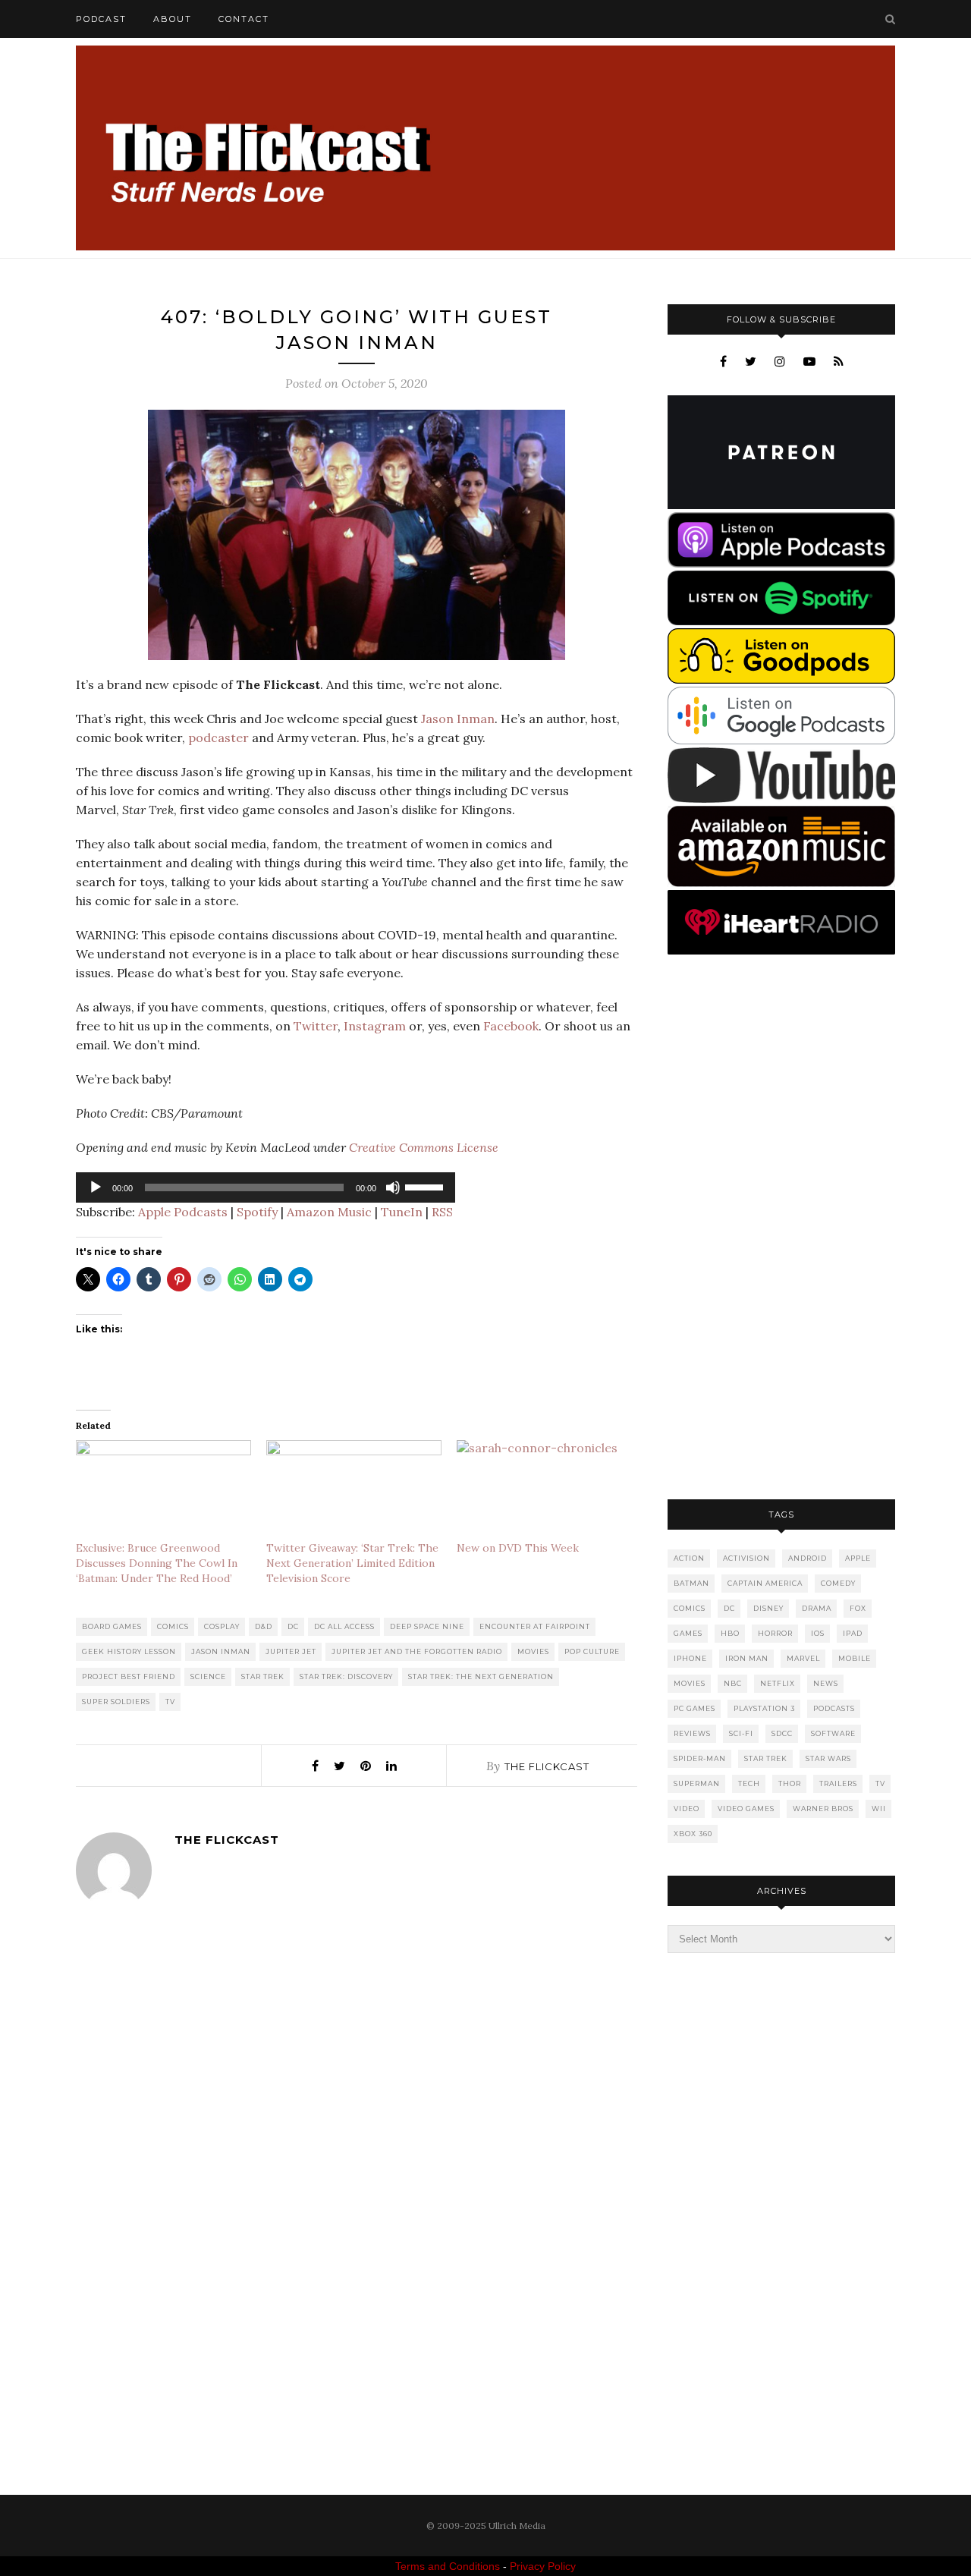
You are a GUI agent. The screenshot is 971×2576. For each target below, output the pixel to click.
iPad (853, 1633)
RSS (442, 1212)
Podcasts (834, 1708)
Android (808, 1558)
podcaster (218, 738)
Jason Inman (458, 719)
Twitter (316, 1026)
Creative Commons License (424, 1147)
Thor (790, 1783)
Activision (746, 1558)
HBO (730, 1633)
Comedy (838, 1583)
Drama (817, 1608)
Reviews (692, 1733)
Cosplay (222, 1626)
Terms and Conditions (448, 2566)
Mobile (855, 1658)
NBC (733, 1683)
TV (170, 1702)
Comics (173, 1626)
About (173, 19)
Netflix (778, 1683)
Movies (533, 1651)
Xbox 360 (693, 1834)
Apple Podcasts (183, 1212)
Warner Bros (823, 1809)
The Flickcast (547, 1766)
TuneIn (402, 1212)
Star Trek (263, 1676)
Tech (749, 1783)
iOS (818, 1633)
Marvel (803, 1658)
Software (833, 1733)
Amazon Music (329, 1212)
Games (688, 1633)
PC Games (694, 1708)
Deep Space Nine (427, 1626)
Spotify (257, 1212)
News (826, 1683)
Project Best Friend (129, 1676)
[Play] (96, 1187)
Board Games (112, 1626)
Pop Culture (592, 1651)
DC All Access (344, 1626)
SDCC (782, 1733)
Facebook (511, 1026)
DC (293, 1626)
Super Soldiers (116, 1702)
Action (689, 1558)
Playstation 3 (764, 1708)
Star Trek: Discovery (346, 1676)
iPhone (690, 1658)
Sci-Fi (741, 1733)
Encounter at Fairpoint (535, 1626)
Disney (768, 1608)
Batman (691, 1583)
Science (208, 1676)
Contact (244, 19)
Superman (697, 1783)
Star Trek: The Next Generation (481, 1676)
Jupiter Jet (291, 1651)
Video (687, 1809)
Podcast (101, 19)
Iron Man (747, 1658)
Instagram (375, 1026)
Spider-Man (700, 1758)
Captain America (765, 1583)
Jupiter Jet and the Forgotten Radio (417, 1651)
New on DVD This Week (518, 1548)
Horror (775, 1633)
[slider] (426, 1186)
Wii (879, 1809)
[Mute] (393, 1187)
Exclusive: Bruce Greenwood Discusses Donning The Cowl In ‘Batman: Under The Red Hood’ (157, 1563)
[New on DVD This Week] (544, 1490)
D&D (264, 1626)
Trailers (838, 1783)
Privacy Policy (543, 2566)
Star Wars (828, 1758)
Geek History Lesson (129, 1651)
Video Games (746, 1809)
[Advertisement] (781, 1228)
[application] (266, 1187)
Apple (858, 1558)
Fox (858, 1608)
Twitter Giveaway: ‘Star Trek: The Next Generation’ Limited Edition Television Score (352, 1563)
